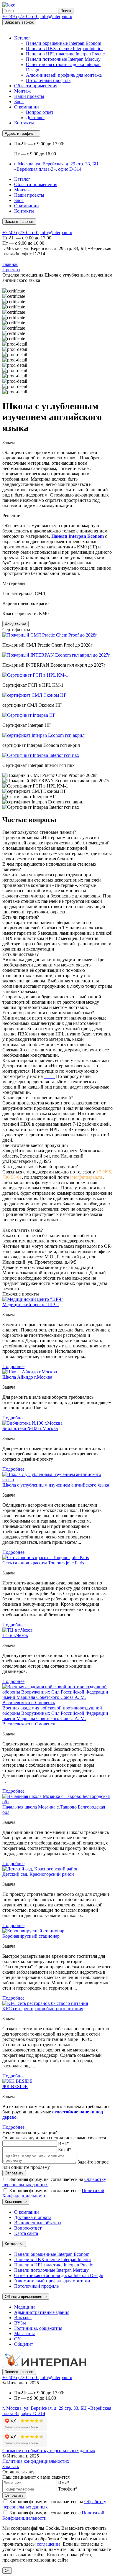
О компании (27, 107)
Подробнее (13, 1366)
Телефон (68, 2489)
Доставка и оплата (33, 2217)
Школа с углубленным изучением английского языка (56, 1485)
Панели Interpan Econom (78, 536)
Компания (14, 2202)
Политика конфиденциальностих (36, 2461)
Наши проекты (29, 96)
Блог (19, 102)
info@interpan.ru (56, 16)
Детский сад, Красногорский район (38, 1874)
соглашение (49, 2544)
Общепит (24, 2344)
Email (65, 2150)
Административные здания (42, 2312)
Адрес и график (19, 133)
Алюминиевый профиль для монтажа (64, 75)
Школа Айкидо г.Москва (27, 1377)
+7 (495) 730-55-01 (21, 16)
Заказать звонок (19, 22)
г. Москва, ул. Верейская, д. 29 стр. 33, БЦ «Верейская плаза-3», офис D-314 (56, 166)
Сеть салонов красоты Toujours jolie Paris (43, 1563)
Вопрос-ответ (40, 112)
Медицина (25, 2307)
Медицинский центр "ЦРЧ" (31, 1305)
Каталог (22, 38)
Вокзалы (23, 2318)
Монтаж (22, 91)
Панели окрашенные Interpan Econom (64, 43)
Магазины (24, 2333)
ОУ (17, 2339)
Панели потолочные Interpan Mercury (63, 59)
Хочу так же (15, 624)
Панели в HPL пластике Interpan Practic (65, 54)
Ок (7, 2571)
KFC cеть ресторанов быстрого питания (43, 2009)
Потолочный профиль (48, 80)
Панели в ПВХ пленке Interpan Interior (64, 49)
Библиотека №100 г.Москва (30, 1428)
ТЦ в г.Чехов (15, 1635)
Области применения (36, 86)
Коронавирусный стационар (31, 1936)
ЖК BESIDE (15, 2086)
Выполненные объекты (38, 2223)
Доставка (35, 117)
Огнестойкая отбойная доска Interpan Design (59, 2275)
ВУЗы (20, 2323)
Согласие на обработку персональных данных (49, 2451)
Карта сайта (26, 2233)
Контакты (24, 123)
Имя (64, 2143)
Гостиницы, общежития (38, 2328)
